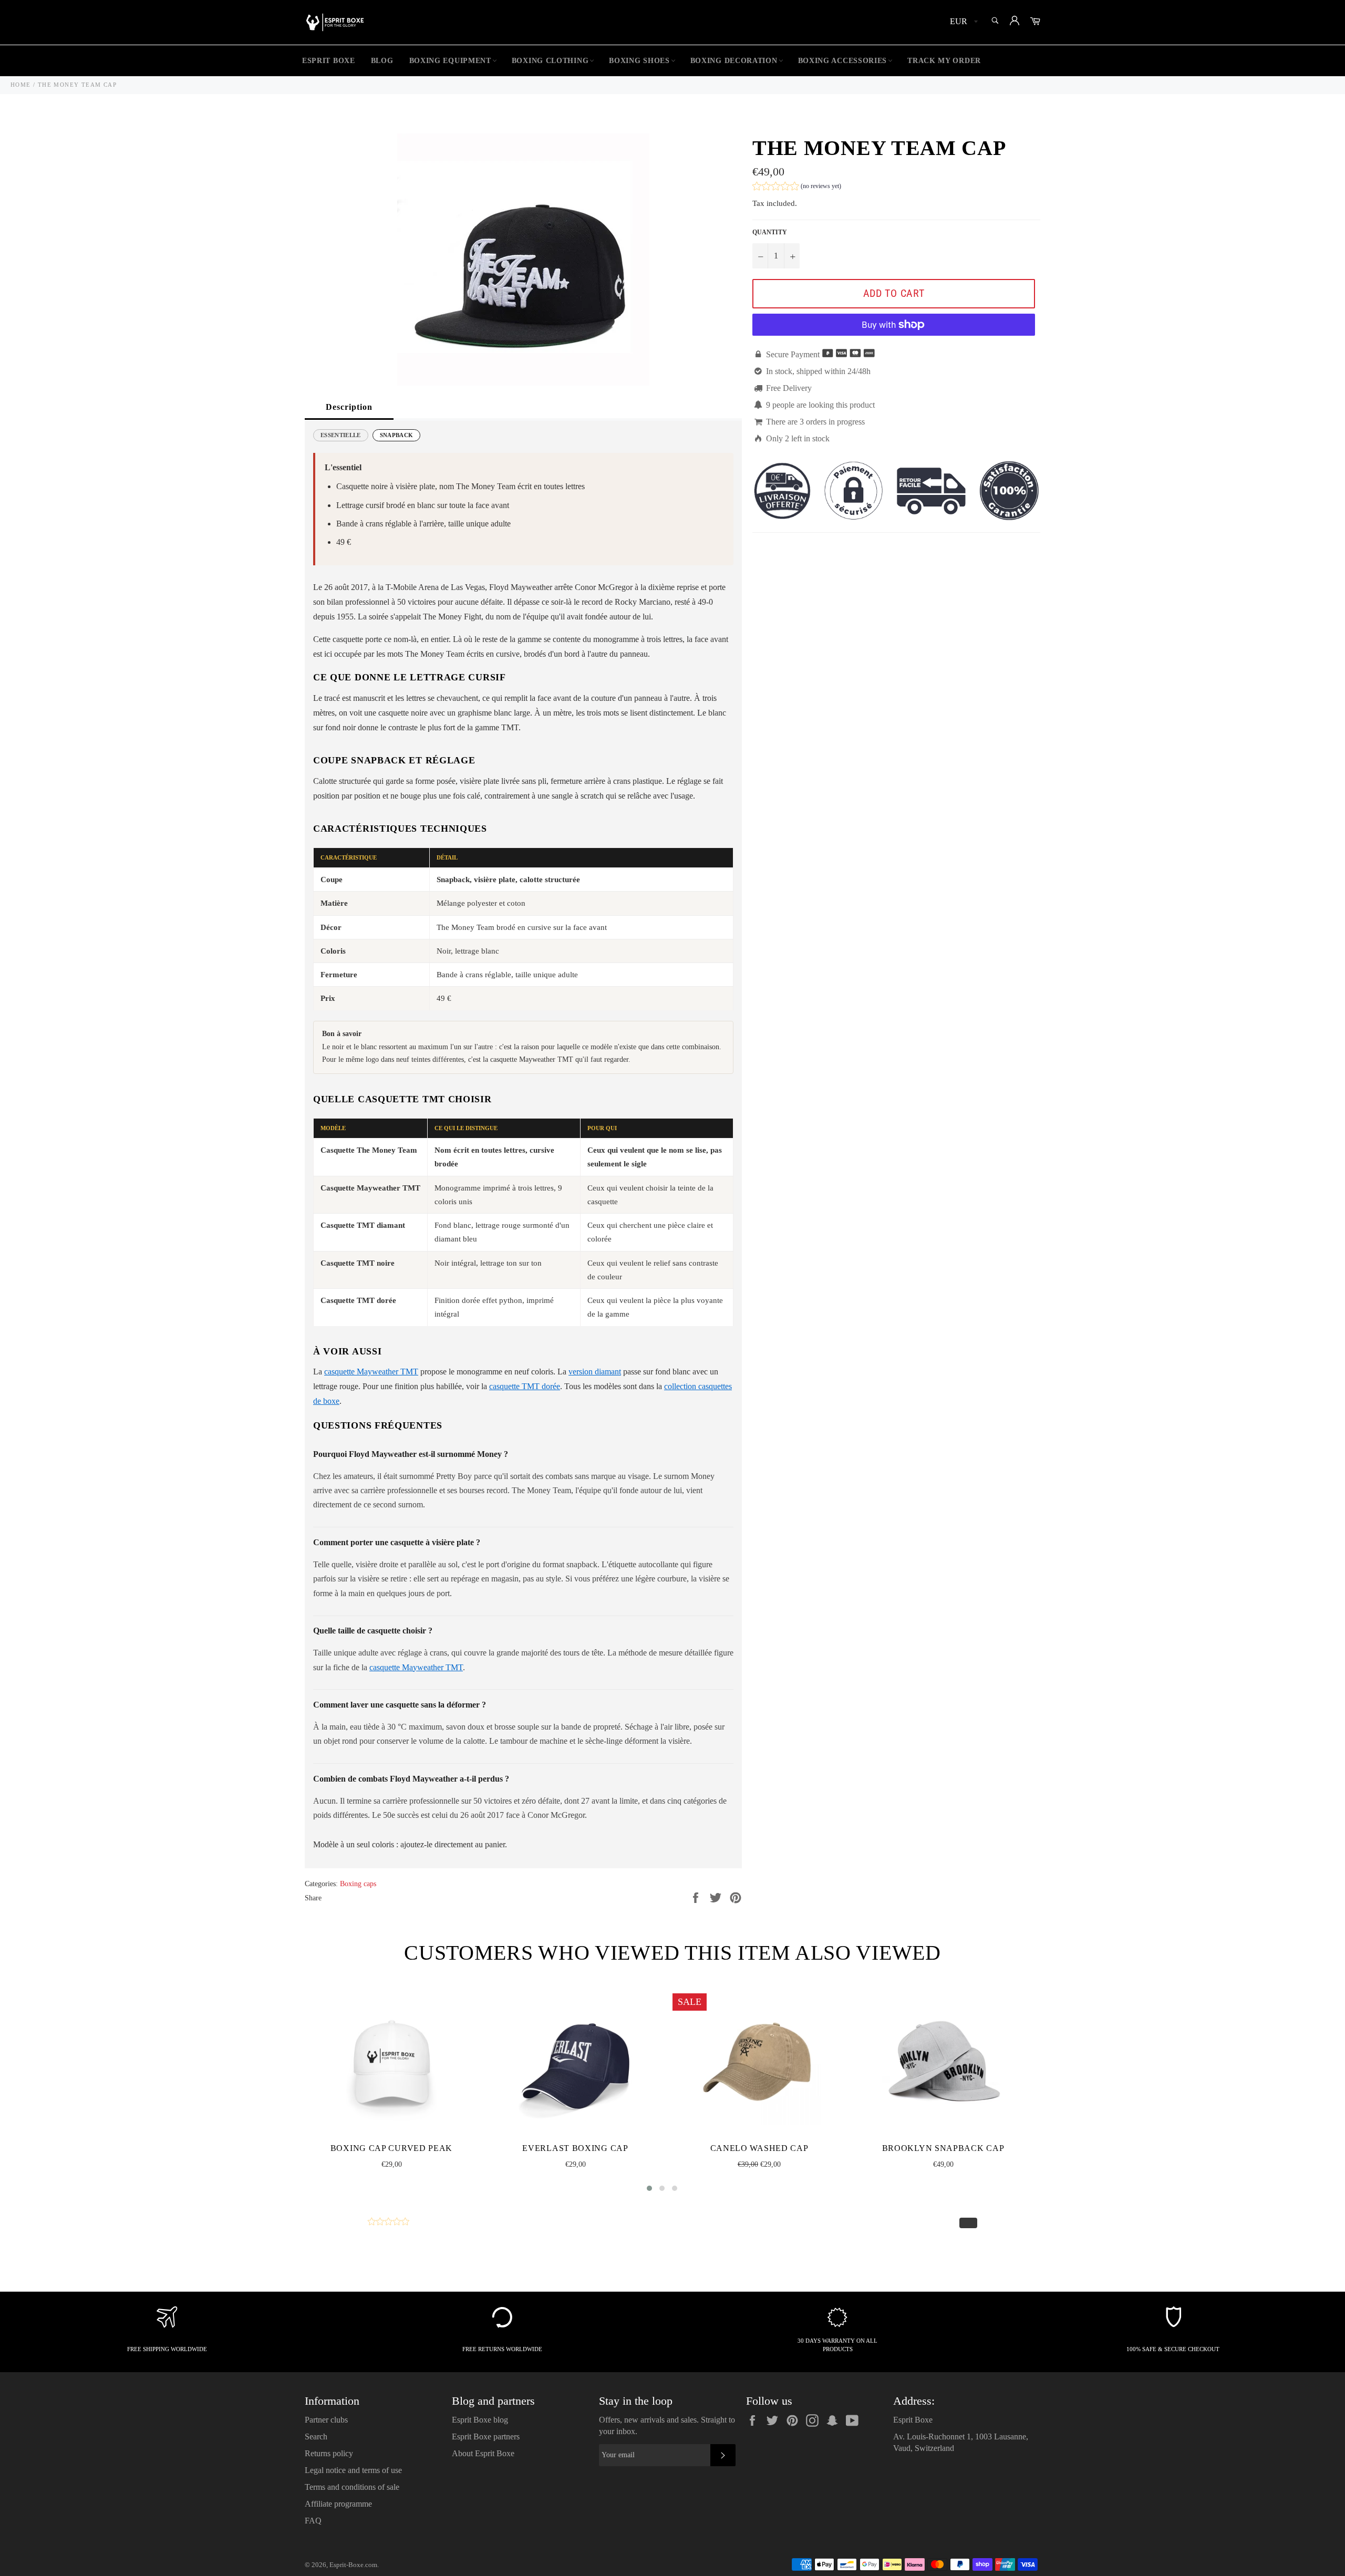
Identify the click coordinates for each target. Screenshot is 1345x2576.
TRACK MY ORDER (944, 61)
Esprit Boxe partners (486, 2437)
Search (316, 2437)
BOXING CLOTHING (550, 61)
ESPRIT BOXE (329, 61)
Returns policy (329, 2453)
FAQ (313, 2521)
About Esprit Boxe (483, 2453)
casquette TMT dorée (525, 1386)
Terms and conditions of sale (352, 2487)
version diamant (595, 1372)
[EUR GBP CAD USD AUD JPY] (963, 22)
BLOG (382, 61)
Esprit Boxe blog (480, 2420)
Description (349, 407)
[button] (797, 187)
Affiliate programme (338, 2504)
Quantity (770, 232)
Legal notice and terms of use (353, 2470)
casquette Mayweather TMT (371, 1372)
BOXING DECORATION (734, 61)
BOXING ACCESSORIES (843, 61)
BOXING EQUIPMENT (450, 61)
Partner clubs (326, 2420)
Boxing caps (358, 1884)
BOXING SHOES (639, 61)
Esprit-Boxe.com (353, 2565)
